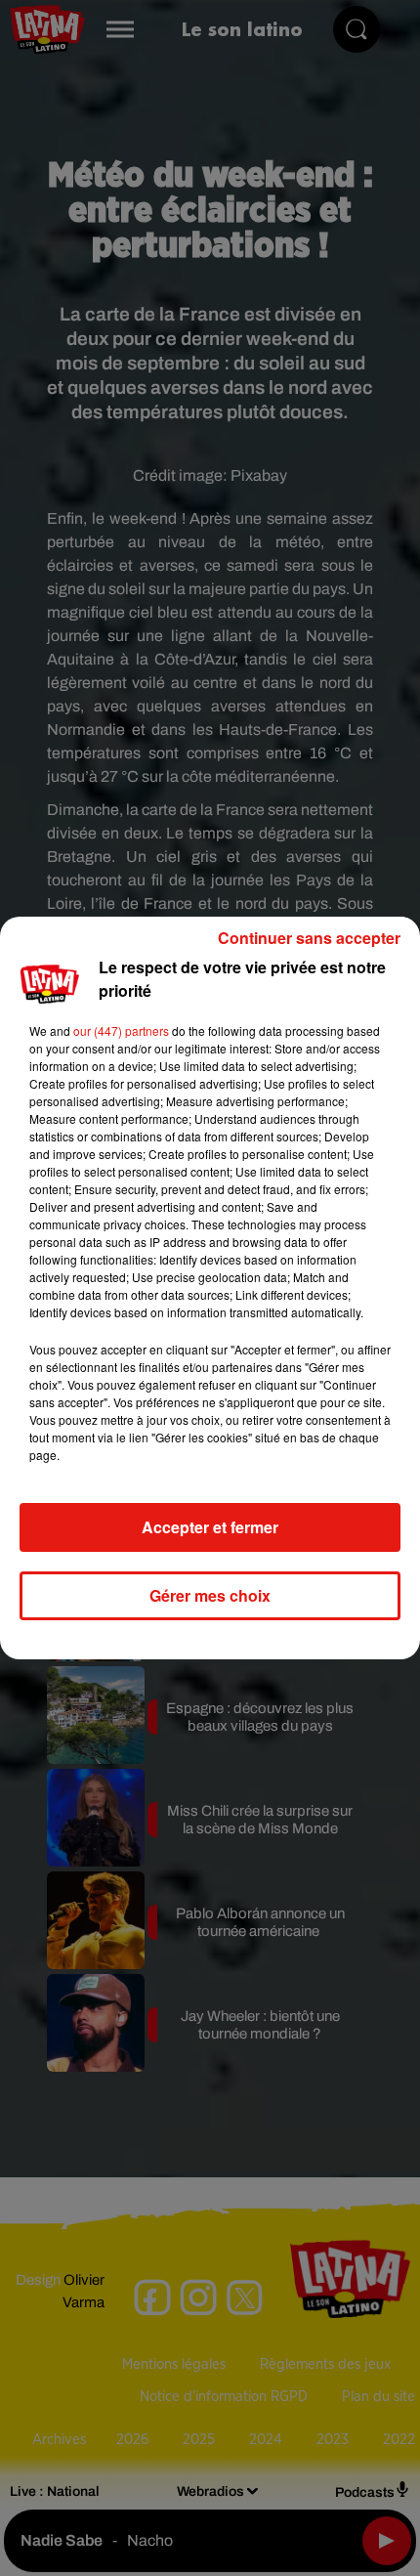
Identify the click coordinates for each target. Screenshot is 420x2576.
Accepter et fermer (210, 1527)
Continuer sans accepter (309, 938)
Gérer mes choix (210, 1595)
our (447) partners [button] (121, 1030)
